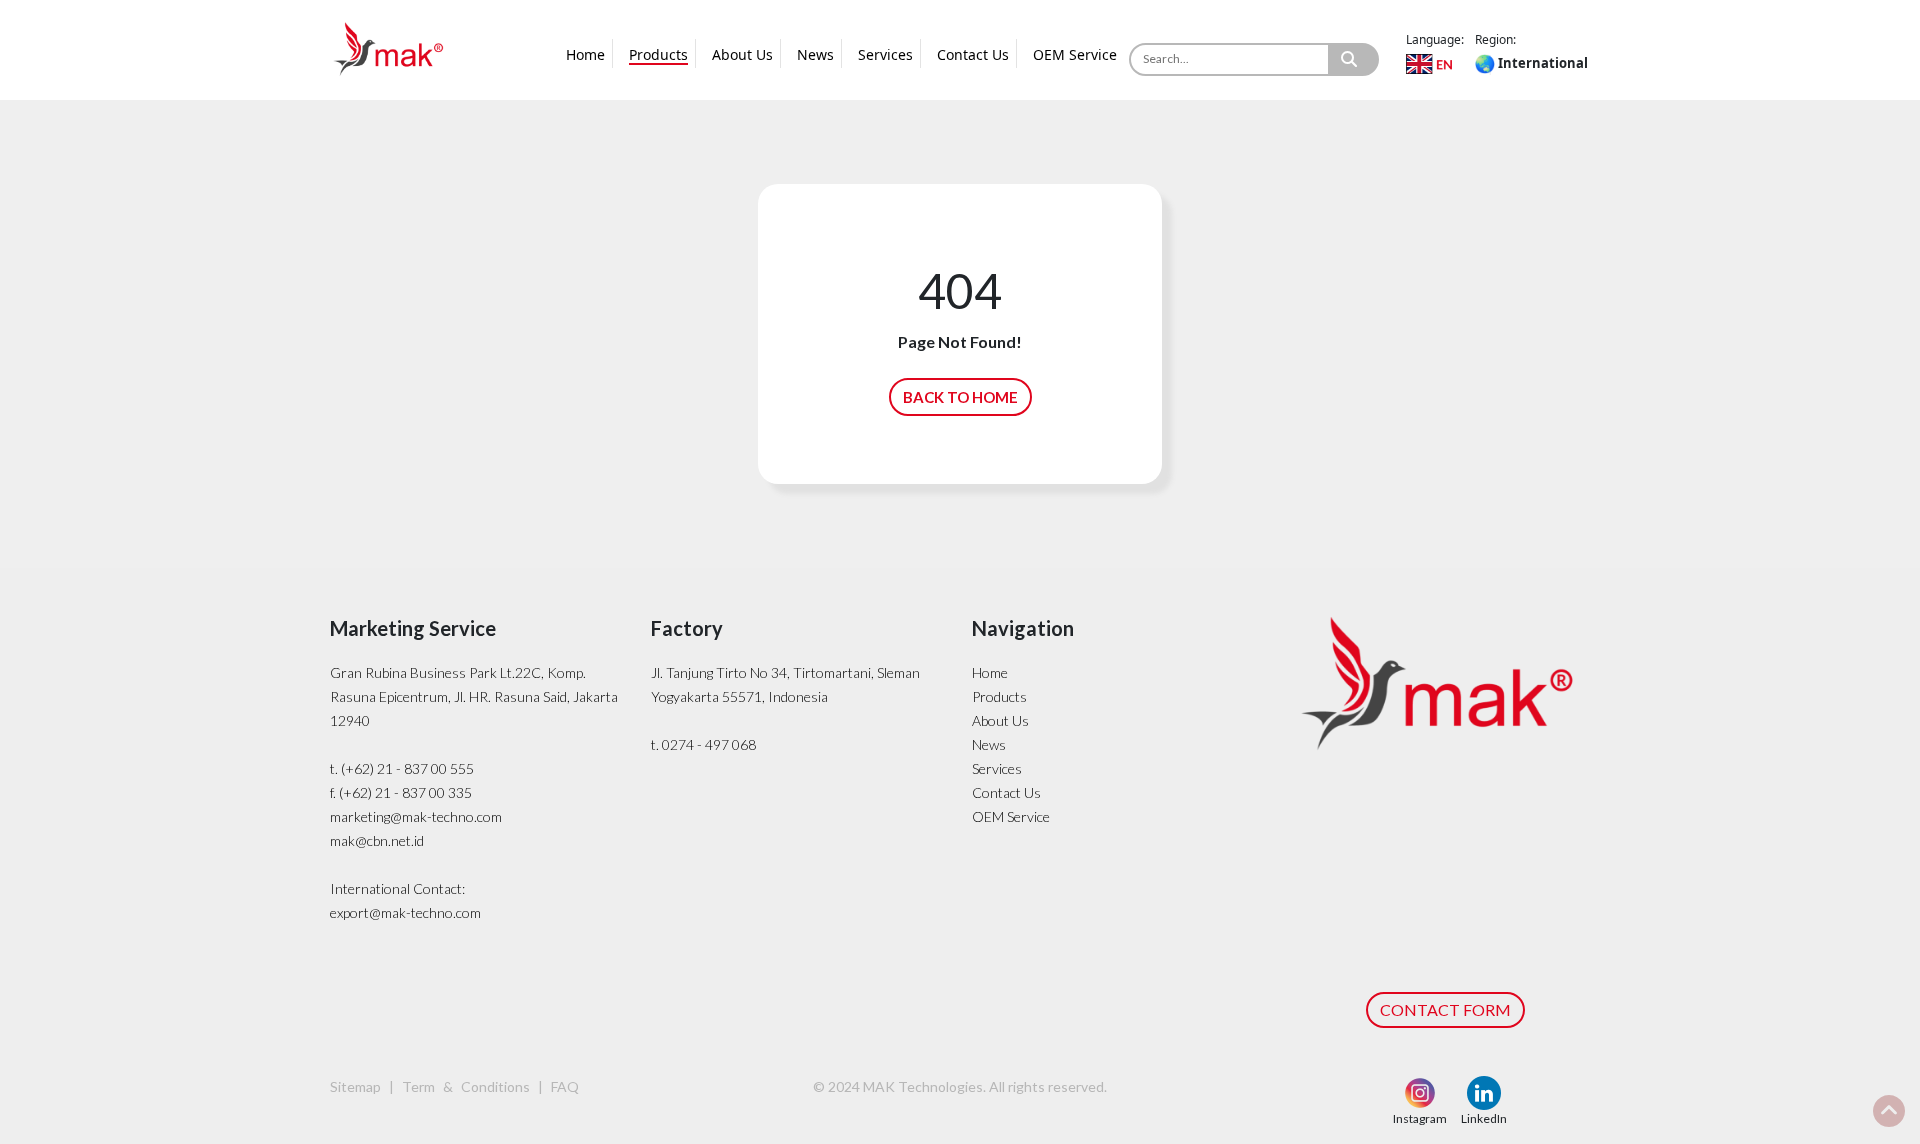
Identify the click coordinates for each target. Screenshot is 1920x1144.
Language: (1435, 39)
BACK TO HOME (960, 397)
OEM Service (1075, 54)
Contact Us (973, 54)
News (815, 54)
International (1541, 63)
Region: (1495, 39)
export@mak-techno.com (405, 912)
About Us (742, 54)
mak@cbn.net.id (377, 840)
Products (658, 54)
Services (885, 54)
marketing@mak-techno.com (416, 816)
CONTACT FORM (1445, 1009)
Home (585, 54)
